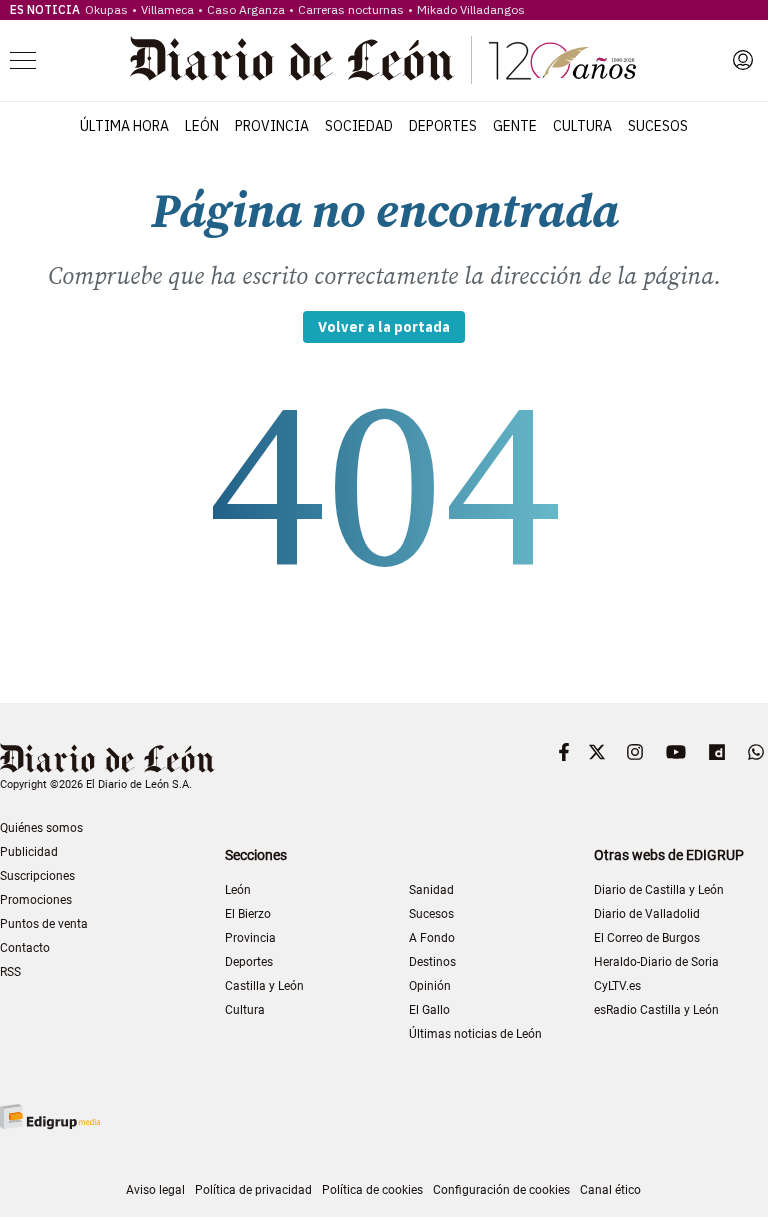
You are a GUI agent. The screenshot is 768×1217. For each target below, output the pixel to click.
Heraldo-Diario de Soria (656, 962)
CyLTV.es (617, 986)
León (202, 126)
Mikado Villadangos (471, 9)
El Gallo (429, 1010)
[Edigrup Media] (50, 1116)
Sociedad (359, 126)
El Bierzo (248, 914)
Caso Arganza (246, 9)
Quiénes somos (41, 828)
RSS (10, 972)
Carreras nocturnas (351, 9)
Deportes (443, 126)
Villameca (167, 9)
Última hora (124, 126)
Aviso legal (155, 1190)
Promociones (36, 900)
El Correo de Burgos (647, 938)
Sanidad (431, 890)
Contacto (25, 948)
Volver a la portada (384, 327)
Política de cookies (372, 1190)
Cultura (582, 126)
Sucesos (658, 126)
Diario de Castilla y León (659, 890)
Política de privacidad (253, 1190)
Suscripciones (37, 876)
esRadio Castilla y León (656, 1010)
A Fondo (432, 938)
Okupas (106, 9)
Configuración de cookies (501, 1190)
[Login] (743, 60)
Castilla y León (264, 986)
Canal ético (610, 1190)
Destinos (432, 962)
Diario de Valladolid (647, 914)
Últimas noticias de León (475, 1034)
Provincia (272, 126)
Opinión (430, 986)
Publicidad (29, 852)
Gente (515, 126)
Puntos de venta (44, 924)
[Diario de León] (383, 60)
